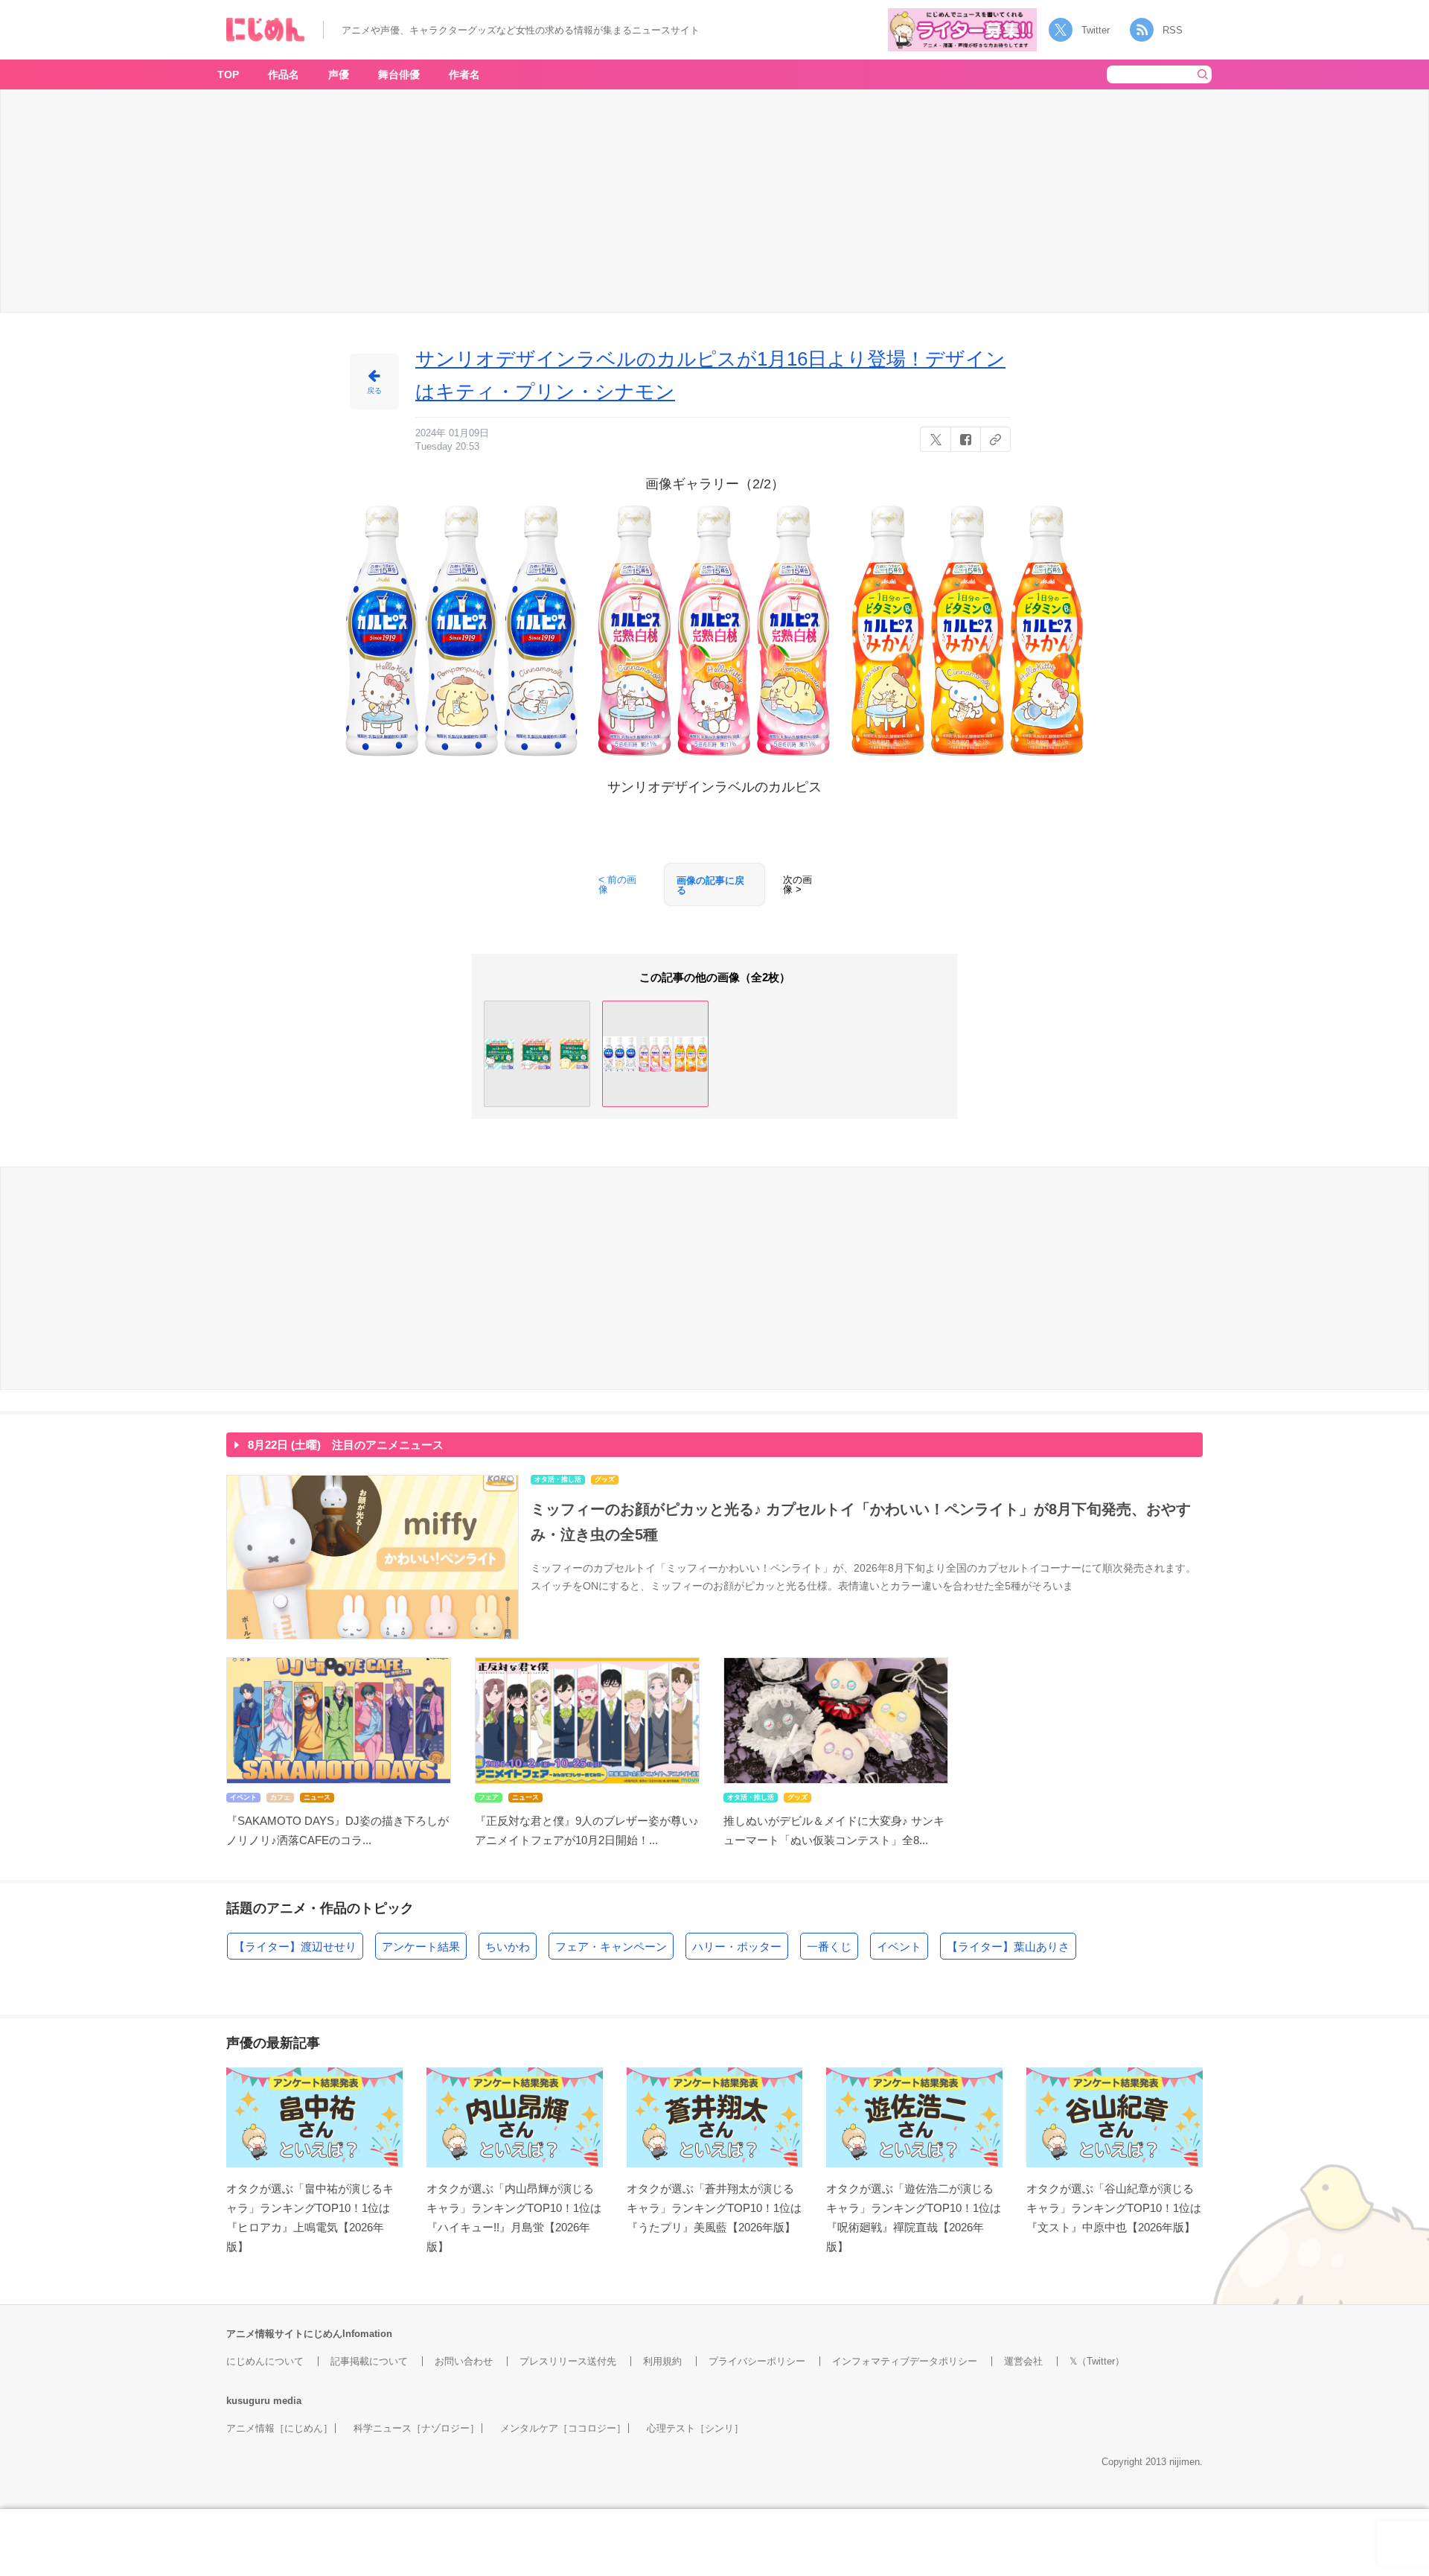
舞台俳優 (399, 74)
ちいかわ (508, 1947)
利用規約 (662, 2361)
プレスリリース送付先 (568, 2361)
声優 (339, 74)
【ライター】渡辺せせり (295, 1947)
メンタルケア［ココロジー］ (563, 2428)
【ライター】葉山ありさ (1008, 1947)
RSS (1173, 30)
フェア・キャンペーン (611, 1947)
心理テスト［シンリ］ (695, 2428)
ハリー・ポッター (737, 1947)
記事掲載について (369, 2361)
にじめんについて (265, 2361)
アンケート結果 (421, 1947)
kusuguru (248, 2401)
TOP (228, 74)
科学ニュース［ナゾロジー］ (416, 2428)
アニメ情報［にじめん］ (279, 2428)
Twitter (1096, 30)
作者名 (464, 74)
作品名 (284, 74)
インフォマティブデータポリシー (905, 2361)
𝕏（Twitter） (1097, 2361)
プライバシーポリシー (757, 2361)
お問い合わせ (464, 2361)
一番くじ (829, 1947)
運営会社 (1023, 2361)
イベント (899, 1947)
